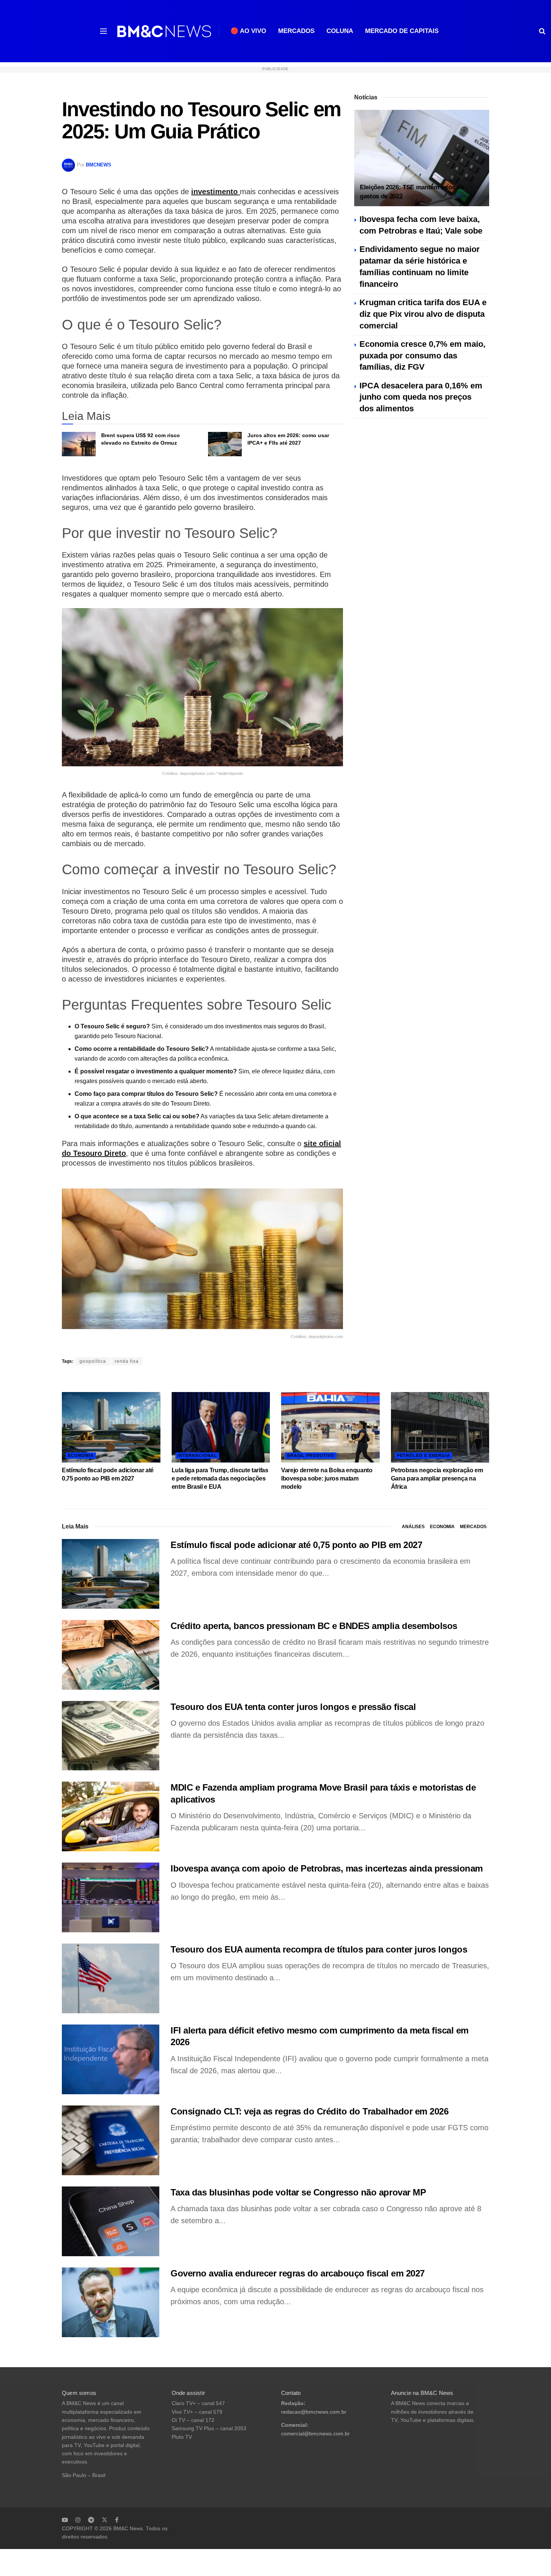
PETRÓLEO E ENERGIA (424, 1455)
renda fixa (127, 1361)
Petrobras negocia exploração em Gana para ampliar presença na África (437, 1479)
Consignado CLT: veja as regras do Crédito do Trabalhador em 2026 (309, 2111)
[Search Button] (542, 31)
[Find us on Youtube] (65, 2520)
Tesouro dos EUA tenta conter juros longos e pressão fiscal (293, 1707)
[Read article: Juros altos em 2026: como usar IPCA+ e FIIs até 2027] (225, 444)
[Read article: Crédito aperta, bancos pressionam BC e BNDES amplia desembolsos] (111, 1655)
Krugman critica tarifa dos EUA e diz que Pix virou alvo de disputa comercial (423, 314)
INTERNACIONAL (197, 1455)
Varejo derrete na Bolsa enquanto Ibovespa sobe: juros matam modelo (327, 1479)
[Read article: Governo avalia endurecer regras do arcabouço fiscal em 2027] (111, 2302)
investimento (216, 192)
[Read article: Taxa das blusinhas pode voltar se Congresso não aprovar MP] (111, 2221)
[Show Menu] (103, 31)
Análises (413, 1527)
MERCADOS (296, 31)
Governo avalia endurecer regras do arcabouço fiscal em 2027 (298, 2273)
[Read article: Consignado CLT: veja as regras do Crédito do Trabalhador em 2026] (111, 2140)
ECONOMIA (81, 1455)
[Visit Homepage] (164, 31)
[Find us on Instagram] (78, 2520)
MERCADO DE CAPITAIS (402, 31)
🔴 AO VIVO (248, 31)
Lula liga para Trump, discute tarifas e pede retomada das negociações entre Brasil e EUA (220, 1479)
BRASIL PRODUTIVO (311, 1455)
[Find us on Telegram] (91, 2520)
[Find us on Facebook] (117, 2520)
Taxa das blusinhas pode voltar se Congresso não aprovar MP (298, 2192)
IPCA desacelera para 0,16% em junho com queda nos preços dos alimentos (421, 397)
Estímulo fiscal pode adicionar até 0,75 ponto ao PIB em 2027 (296, 1545)
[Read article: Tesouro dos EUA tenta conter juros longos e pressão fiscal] (111, 1736)
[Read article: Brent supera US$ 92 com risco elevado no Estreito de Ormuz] (79, 444)
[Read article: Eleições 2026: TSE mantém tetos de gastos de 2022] (422, 158)
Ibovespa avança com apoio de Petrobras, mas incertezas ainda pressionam (327, 1868)
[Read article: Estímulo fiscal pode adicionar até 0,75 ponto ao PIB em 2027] (111, 1427)
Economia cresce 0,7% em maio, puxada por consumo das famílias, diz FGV (422, 356)
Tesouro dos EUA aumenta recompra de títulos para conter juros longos (319, 1949)
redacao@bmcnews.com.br (314, 2412)
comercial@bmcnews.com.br (315, 2434)
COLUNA (340, 31)
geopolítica (93, 1361)
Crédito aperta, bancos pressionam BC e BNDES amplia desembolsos (314, 1626)
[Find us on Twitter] (105, 2520)
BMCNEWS (99, 165)
